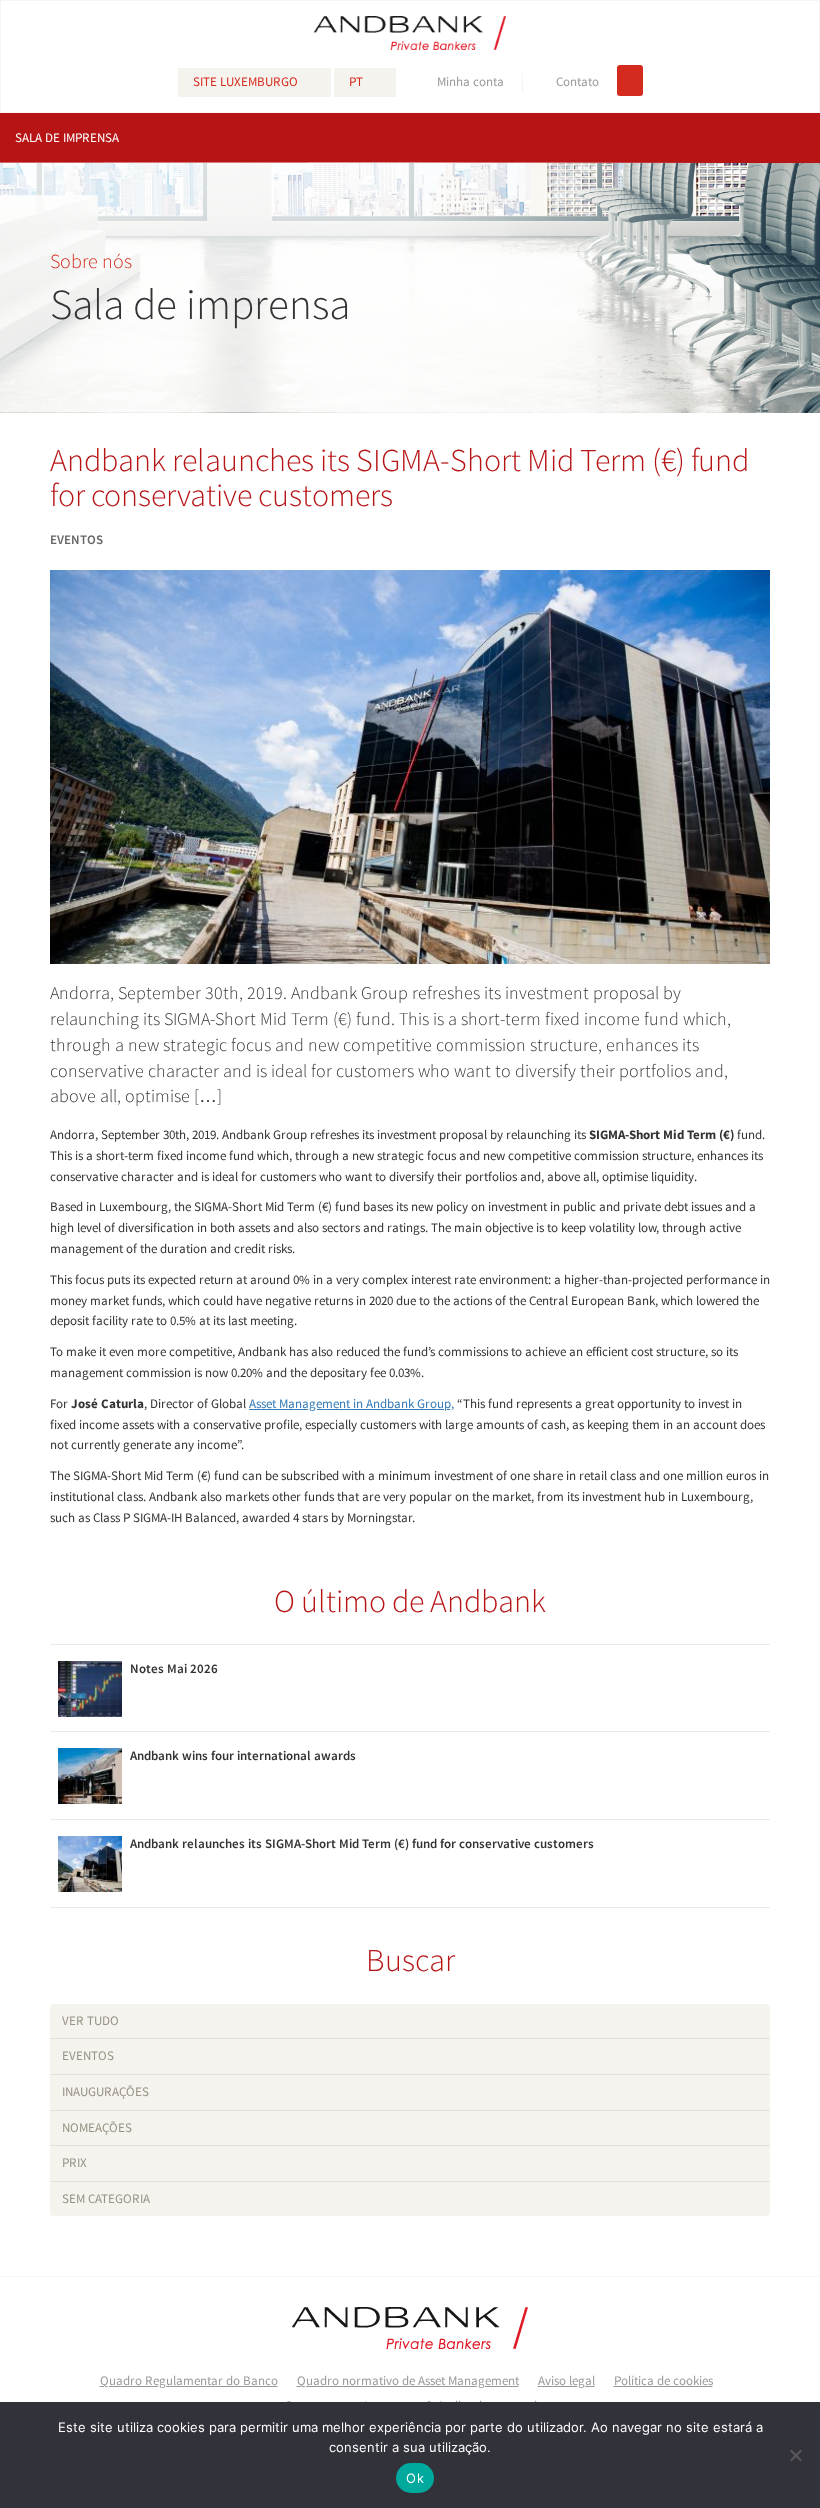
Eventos (88, 2055)
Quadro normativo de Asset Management (408, 2380)
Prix (74, 2162)
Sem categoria (106, 2198)
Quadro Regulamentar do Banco (189, 2380)
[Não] (795, 2455)
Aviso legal (566, 2380)
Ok (415, 2478)
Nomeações (97, 2127)
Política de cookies (663, 2380)
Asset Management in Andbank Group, (351, 1403)
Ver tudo (90, 2020)
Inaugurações (105, 2091)
